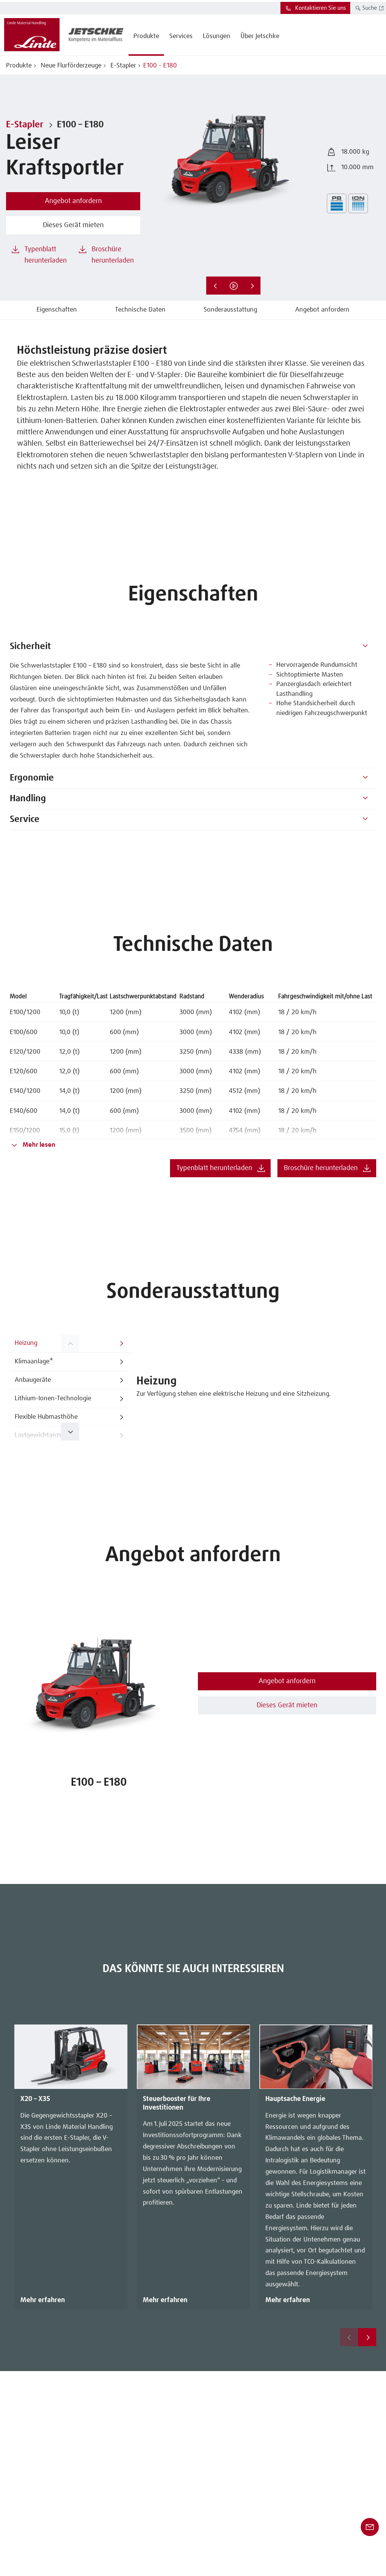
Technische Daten (140, 310)
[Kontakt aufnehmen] (370, 2527)
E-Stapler (122, 66)
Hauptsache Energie (295, 2099)
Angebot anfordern (322, 310)
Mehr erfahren (43, 2300)
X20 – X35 (35, 2099)
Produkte (19, 66)
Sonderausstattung (230, 310)
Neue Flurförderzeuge (70, 66)
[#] (365, 647)
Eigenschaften (57, 310)
